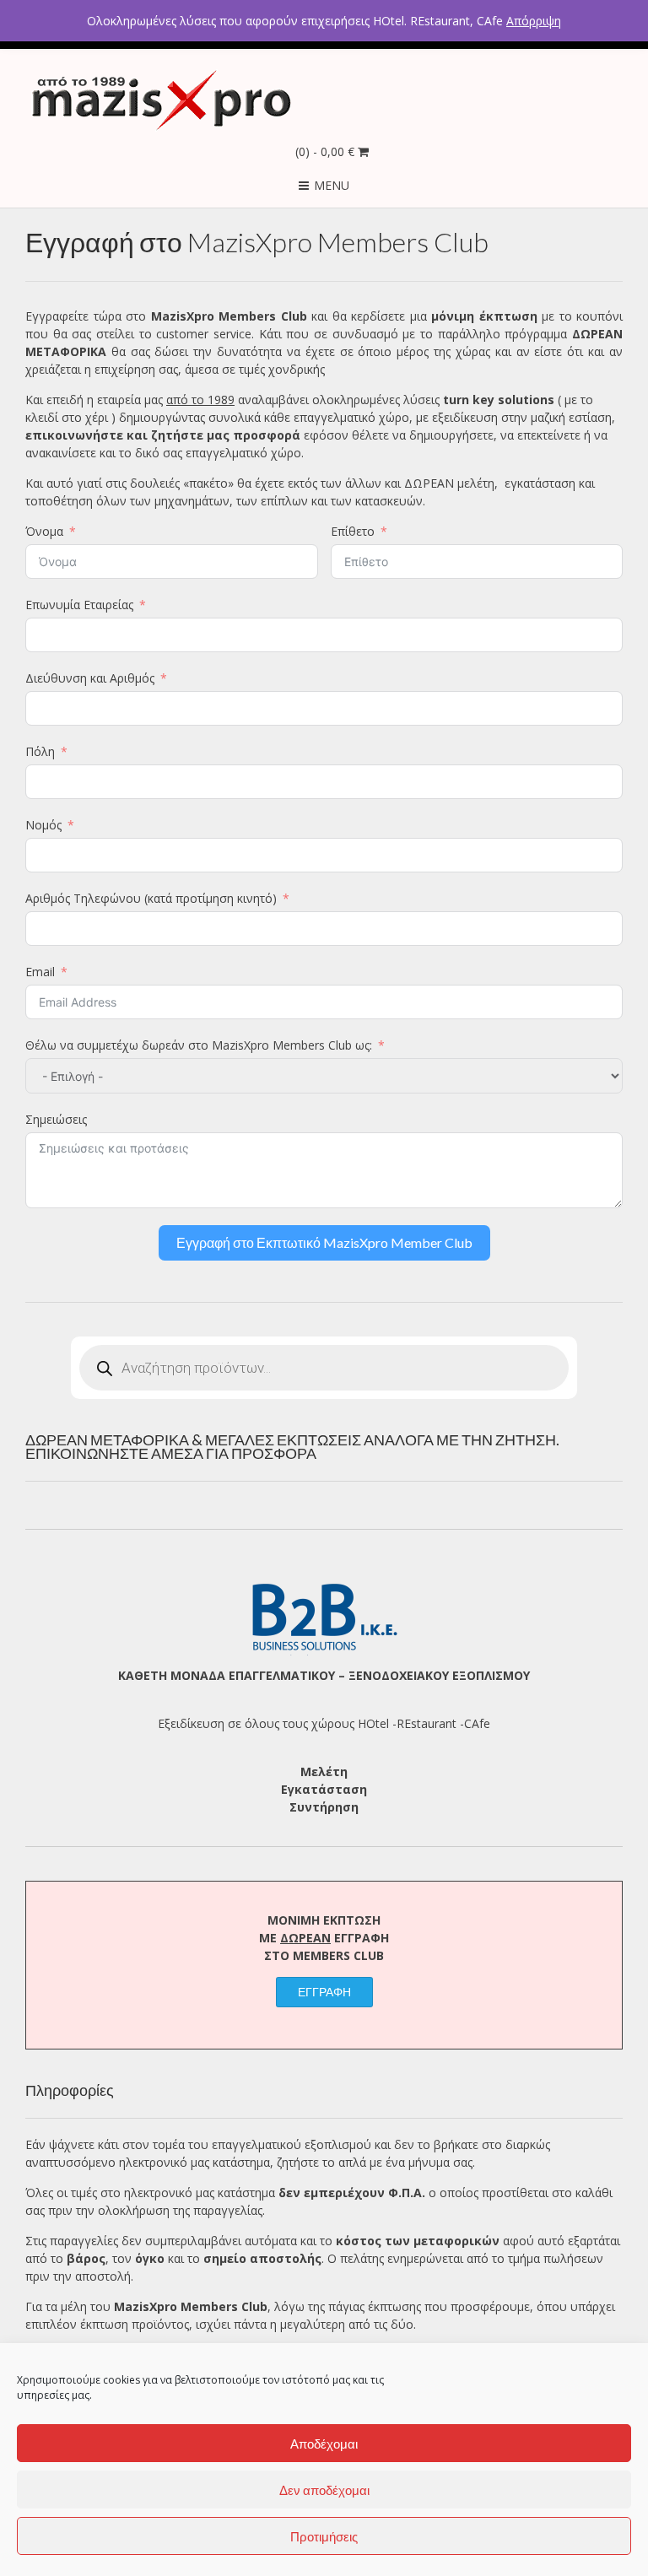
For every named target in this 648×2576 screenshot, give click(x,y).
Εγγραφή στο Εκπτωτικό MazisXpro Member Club (324, 1242)
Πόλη (40, 751)
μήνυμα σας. (442, 2162)
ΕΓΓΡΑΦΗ (324, 1992)
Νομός (43, 825)
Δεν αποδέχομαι (324, 2490)
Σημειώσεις (56, 1119)
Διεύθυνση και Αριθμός (90, 678)
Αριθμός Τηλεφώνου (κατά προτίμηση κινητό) (151, 898)
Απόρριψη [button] (534, 21)
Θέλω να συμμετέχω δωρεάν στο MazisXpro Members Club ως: (199, 1045)
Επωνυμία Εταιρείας (79, 605)
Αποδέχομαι (324, 2444)
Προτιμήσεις (324, 2536)
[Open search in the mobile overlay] (324, 1368)
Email (40, 972)
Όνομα (44, 531)
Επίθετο (353, 531)
